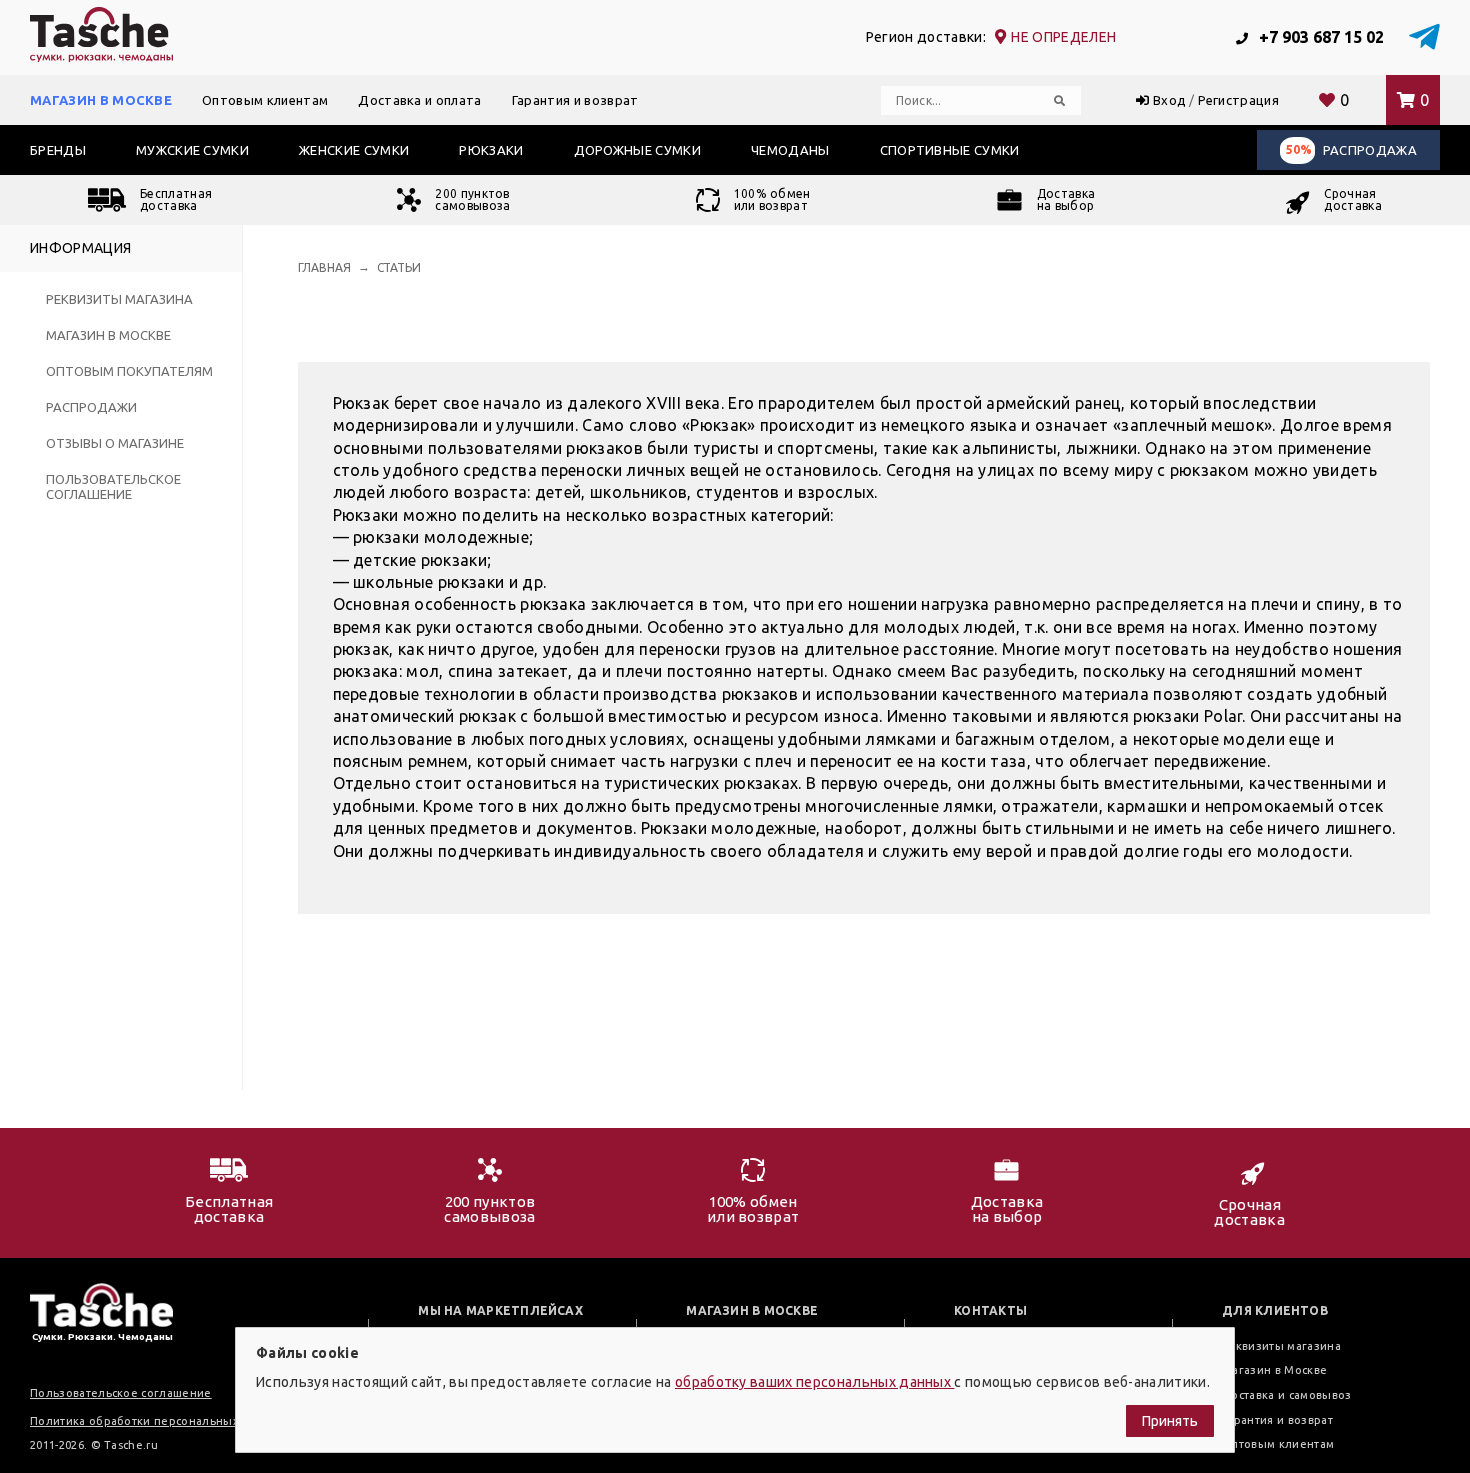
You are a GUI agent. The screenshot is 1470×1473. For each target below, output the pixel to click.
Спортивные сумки (950, 150)
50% (1299, 149)
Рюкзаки (491, 150)
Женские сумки (354, 150)
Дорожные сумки (637, 150)
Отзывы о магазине (115, 443)
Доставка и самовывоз (1286, 1395)
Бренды (58, 150)
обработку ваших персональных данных (815, 1382)
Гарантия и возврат (575, 100)
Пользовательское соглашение (113, 486)
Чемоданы (790, 150)
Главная (324, 267)
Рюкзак (361, 403)
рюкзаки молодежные (441, 537)
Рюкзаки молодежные (729, 828)
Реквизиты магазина (119, 299)
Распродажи (91, 407)
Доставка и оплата (419, 100)
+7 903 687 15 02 (1319, 37)
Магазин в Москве (101, 100)
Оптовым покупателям (129, 371)
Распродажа (1351, 150)
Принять (1170, 1421)
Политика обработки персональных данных (158, 1421)
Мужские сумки (192, 150)
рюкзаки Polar (1187, 716)
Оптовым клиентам (265, 100)
